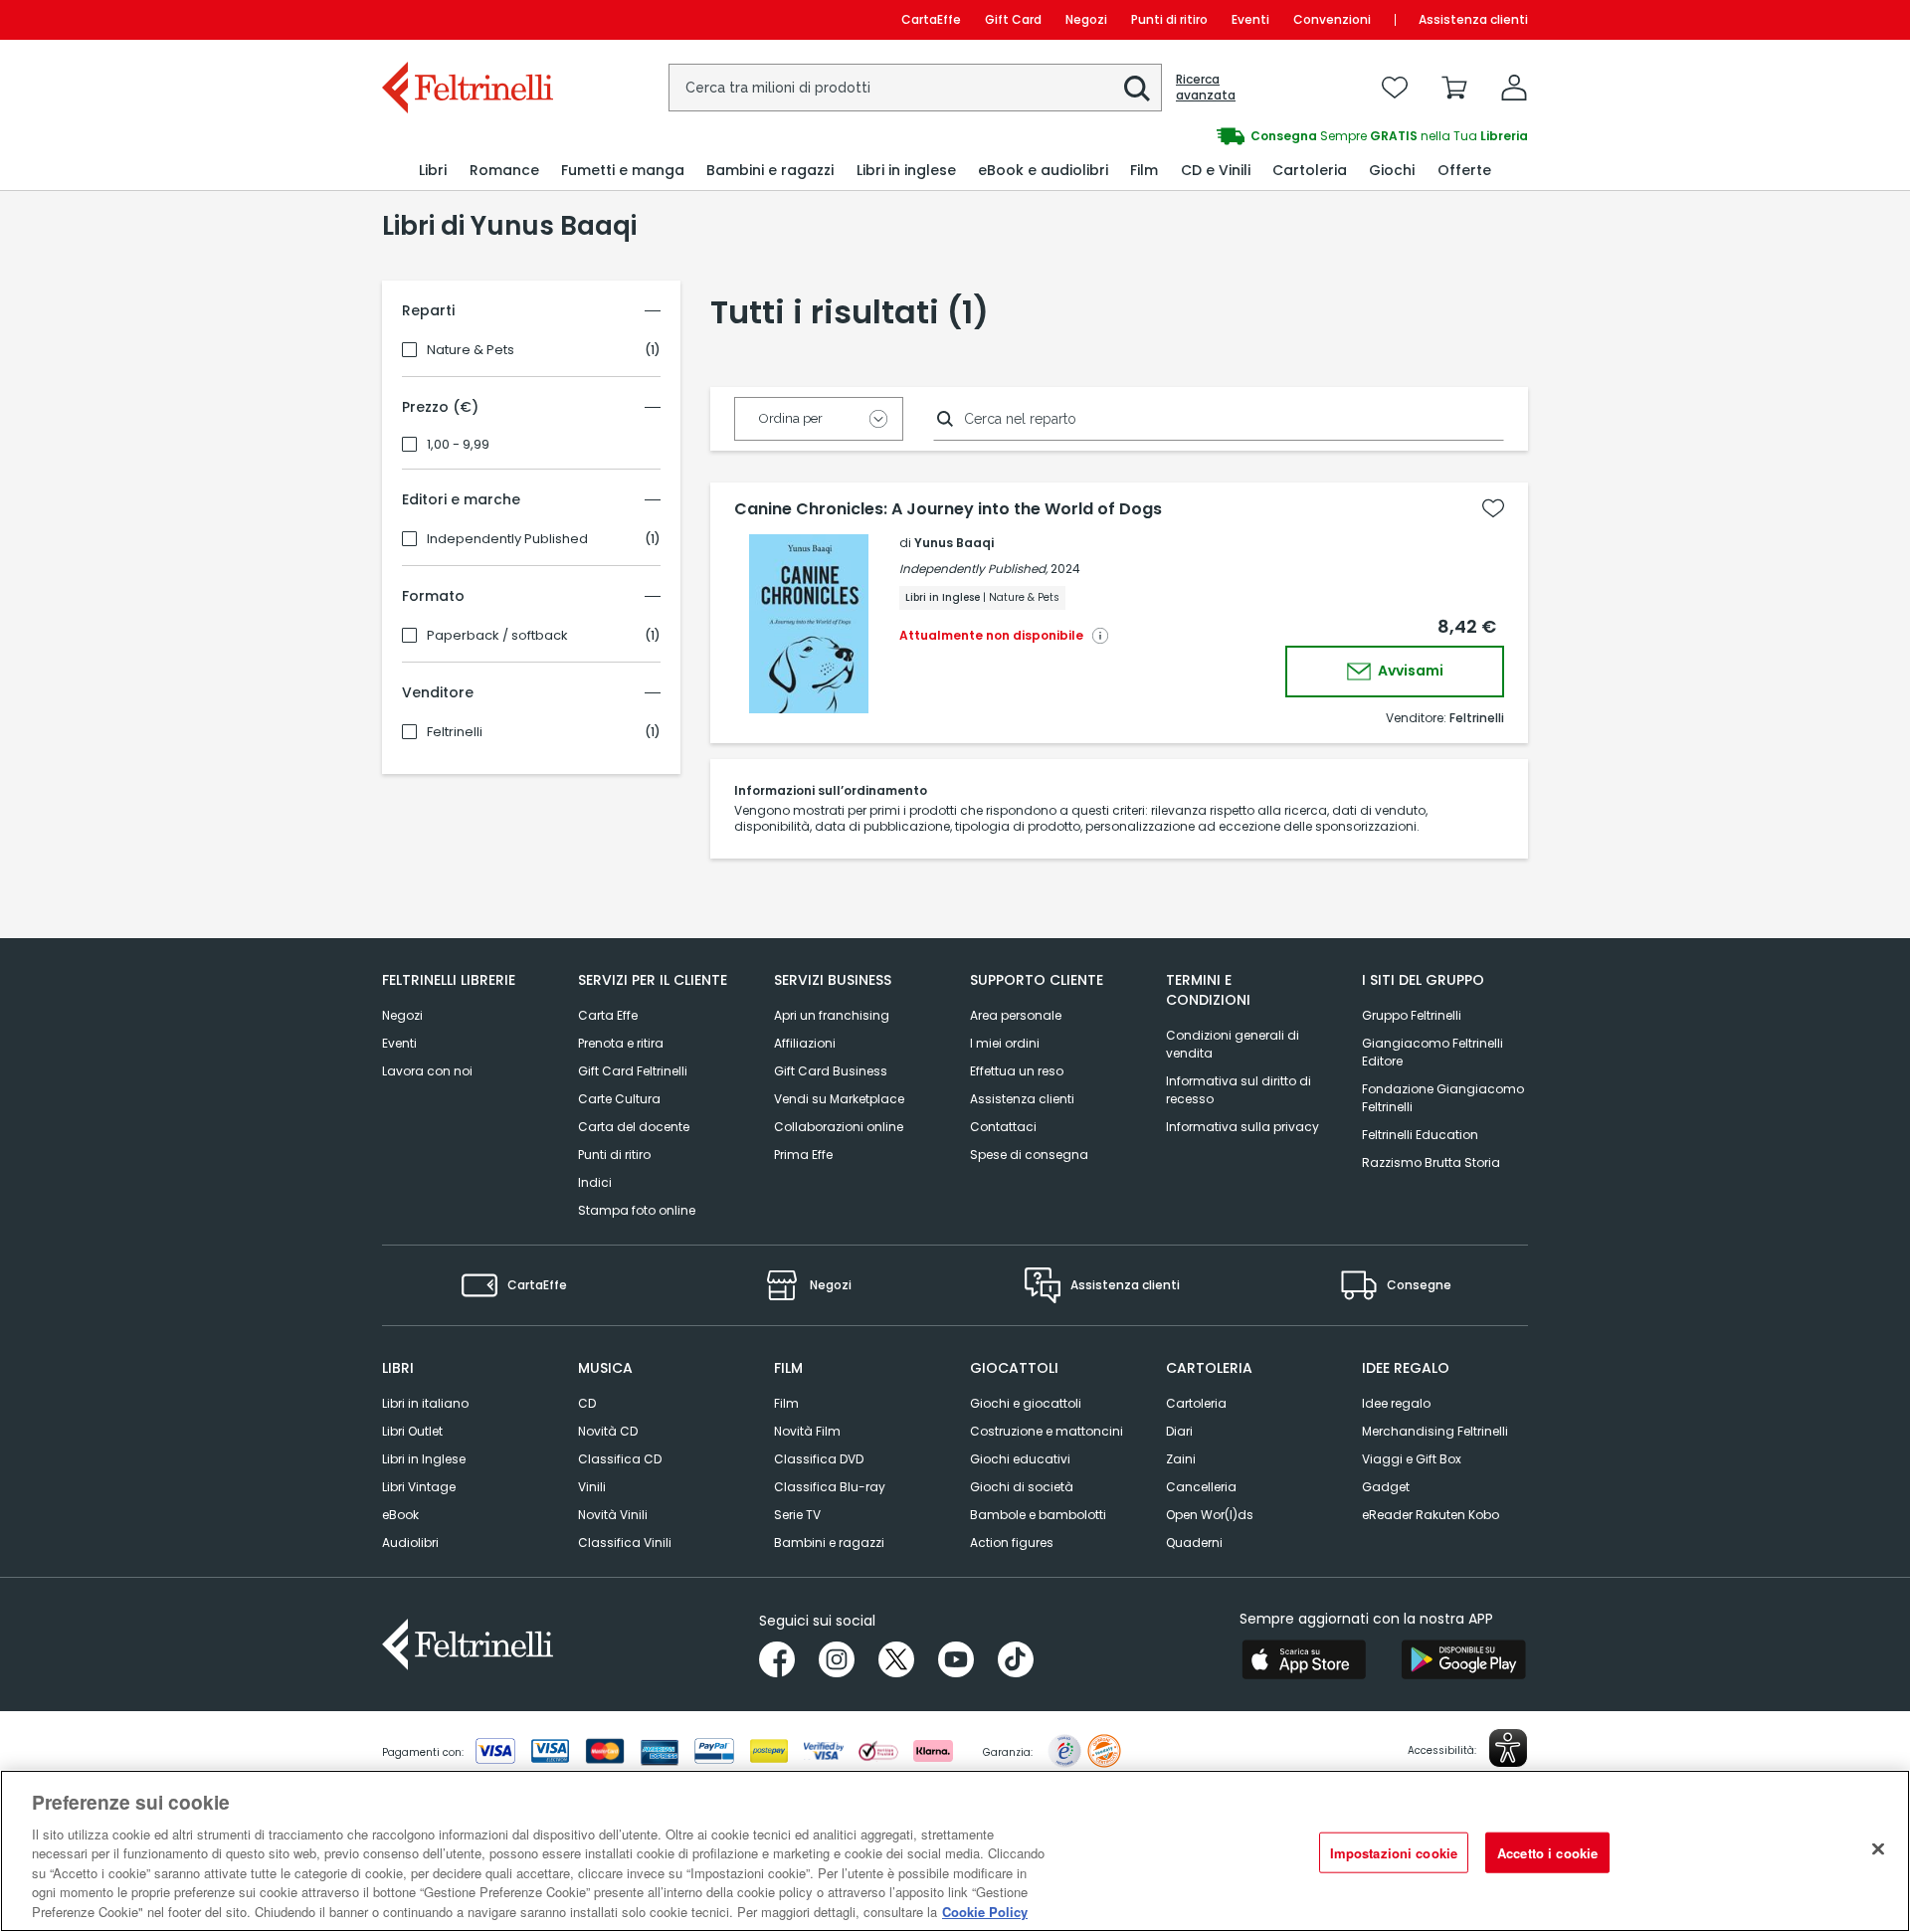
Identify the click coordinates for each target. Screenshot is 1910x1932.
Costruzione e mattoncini (1047, 1431)
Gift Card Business (831, 1071)
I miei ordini (1005, 1043)
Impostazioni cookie (1394, 1852)
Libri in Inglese (424, 1459)
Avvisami (1409, 671)
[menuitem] (433, 171)
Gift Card (1013, 19)
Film (786, 1403)
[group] (1241, 136)
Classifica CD (620, 1459)
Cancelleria (1201, 1487)
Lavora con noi (427, 1071)
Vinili (592, 1487)
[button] (1137, 89)
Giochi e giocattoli (1026, 1403)
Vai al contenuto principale (466, 19)
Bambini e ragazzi (829, 1543)
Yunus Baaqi (954, 543)
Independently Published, (973, 569)
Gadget (1386, 1487)
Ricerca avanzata (1206, 88)
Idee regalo (1396, 1403)
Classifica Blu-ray (830, 1487)
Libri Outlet (412, 1431)
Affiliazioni (805, 1043)
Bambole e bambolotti (1038, 1515)
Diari (1179, 1431)
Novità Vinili (613, 1515)
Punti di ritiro (1169, 19)
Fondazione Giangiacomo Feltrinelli (1443, 1098)
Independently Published (507, 539)
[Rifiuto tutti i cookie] (1878, 1848)
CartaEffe (931, 19)
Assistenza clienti (1473, 19)
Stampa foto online (637, 1210)
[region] (955, 1851)
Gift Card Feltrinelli (633, 1071)
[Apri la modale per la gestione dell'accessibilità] (1508, 1748)
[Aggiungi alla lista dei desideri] (1493, 508)
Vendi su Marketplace (839, 1099)
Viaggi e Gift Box (1412, 1459)
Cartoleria (1196, 1403)
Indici (595, 1182)
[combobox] (915, 88)
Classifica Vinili (625, 1543)
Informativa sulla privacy (1242, 1127)
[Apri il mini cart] (1454, 88)
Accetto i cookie (1547, 1852)
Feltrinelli (455, 732)
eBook (400, 1515)
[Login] (1514, 88)
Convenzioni (1332, 19)
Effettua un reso (1017, 1071)
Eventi (1250, 19)
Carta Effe (608, 1015)
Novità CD (608, 1431)
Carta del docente (634, 1127)
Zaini (1181, 1459)
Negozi (1086, 19)
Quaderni (1194, 1543)
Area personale (1016, 1015)
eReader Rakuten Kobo (1431, 1515)
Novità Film (807, 1431)
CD (587, 1403)
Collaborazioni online (839, 1127)
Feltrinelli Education (1420, 1135)
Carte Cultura (619, 1099)
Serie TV (797, 1515)
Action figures (1012, 1543)
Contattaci (1003, 1127)
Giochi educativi (1020, 1459)
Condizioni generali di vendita (1233, 1044)
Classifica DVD (819, 1459)
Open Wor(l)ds (1210, 1515)
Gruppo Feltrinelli (1412, 1015)
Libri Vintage (419, 1487)
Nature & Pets (471, 350)
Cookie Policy (985, 1912)
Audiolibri (410, 1543)
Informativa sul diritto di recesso (1239, 1090)
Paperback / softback (497, 636)
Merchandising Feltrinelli (1435, 1431)
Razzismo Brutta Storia (1431, 1162)
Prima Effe (803, 1155)
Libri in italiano (425, 1403)
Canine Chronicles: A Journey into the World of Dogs (948, 509)
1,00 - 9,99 (458, 445)
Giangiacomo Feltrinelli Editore (1432, 1052)
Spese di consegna (1029, 1155)
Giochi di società (1022, 1487)
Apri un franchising (832, 1015)
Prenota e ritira (621, 1043)
